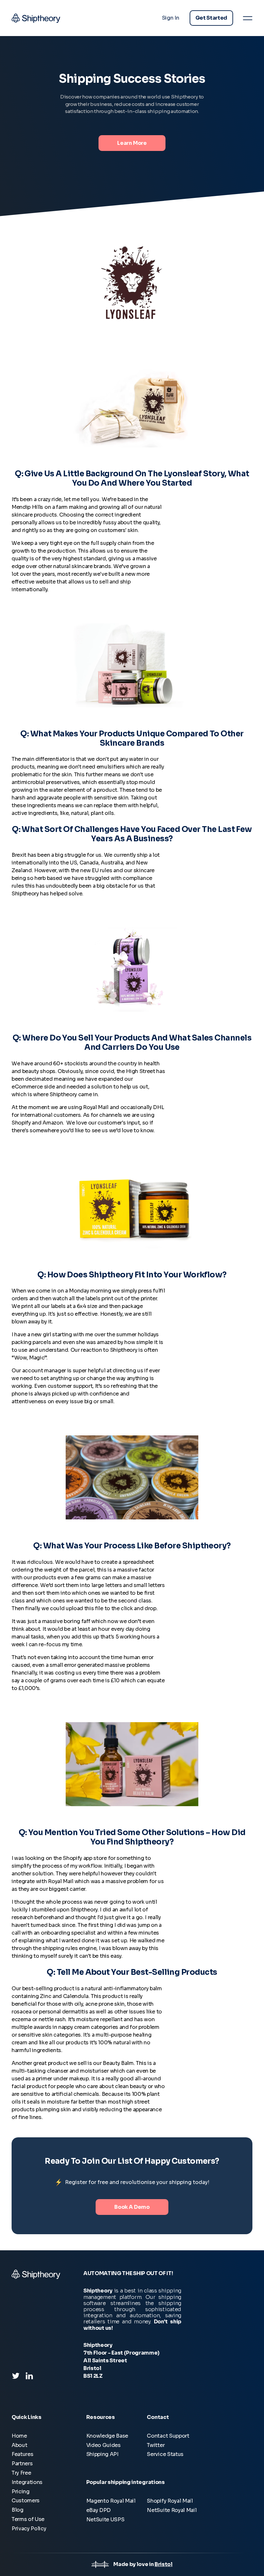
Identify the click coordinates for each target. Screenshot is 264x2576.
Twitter (156, 2445)
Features (22, 2454)
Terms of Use (28, 2519)
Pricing (21, 2492)
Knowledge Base (107, 2436)
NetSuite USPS (105, 2520)
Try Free (21, 2473)
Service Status (165, 2454)
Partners (22, 2464)
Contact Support (168, 2436)
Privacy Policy (29, 2529)
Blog (18, 2510)
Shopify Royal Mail (170, 2501)
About (19, 2445)
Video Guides (104, 2445)
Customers (26, 2501)
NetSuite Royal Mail (172, 2510)
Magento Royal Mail (111, 2501)
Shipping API (102, 2454)
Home (19, 2436)
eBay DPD (99, 2510)
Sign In (171, 18)
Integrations (27, 2482)
